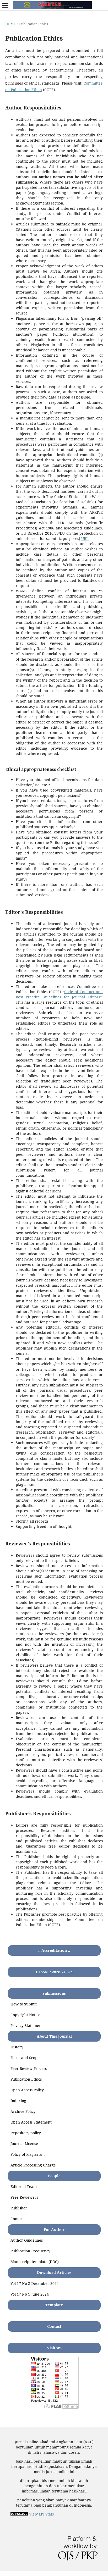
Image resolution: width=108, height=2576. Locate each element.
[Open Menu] (5, 5)
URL (85, 538)
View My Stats (41, 2514)
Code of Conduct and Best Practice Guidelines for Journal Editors (59, 994)
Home (10, 24)
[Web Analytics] (19, 2514)
